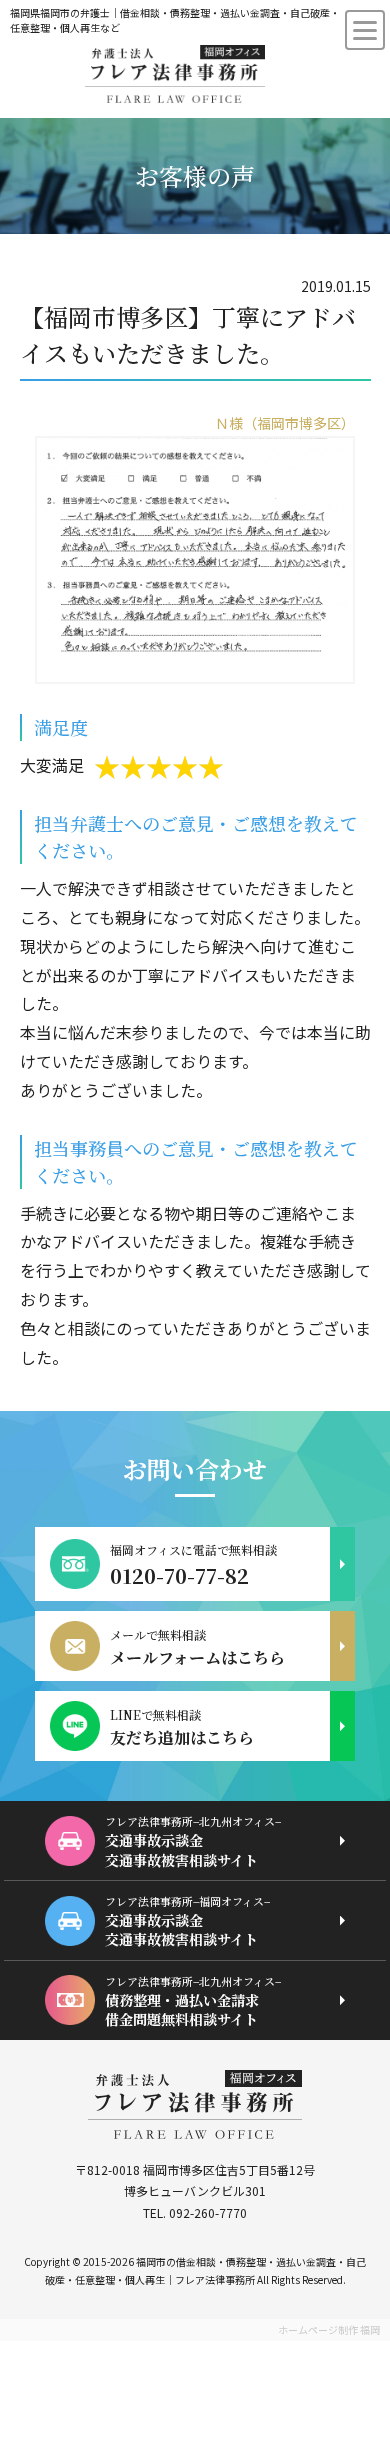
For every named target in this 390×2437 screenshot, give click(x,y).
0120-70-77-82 (179, 1575)
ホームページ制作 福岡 (329, 2329)
